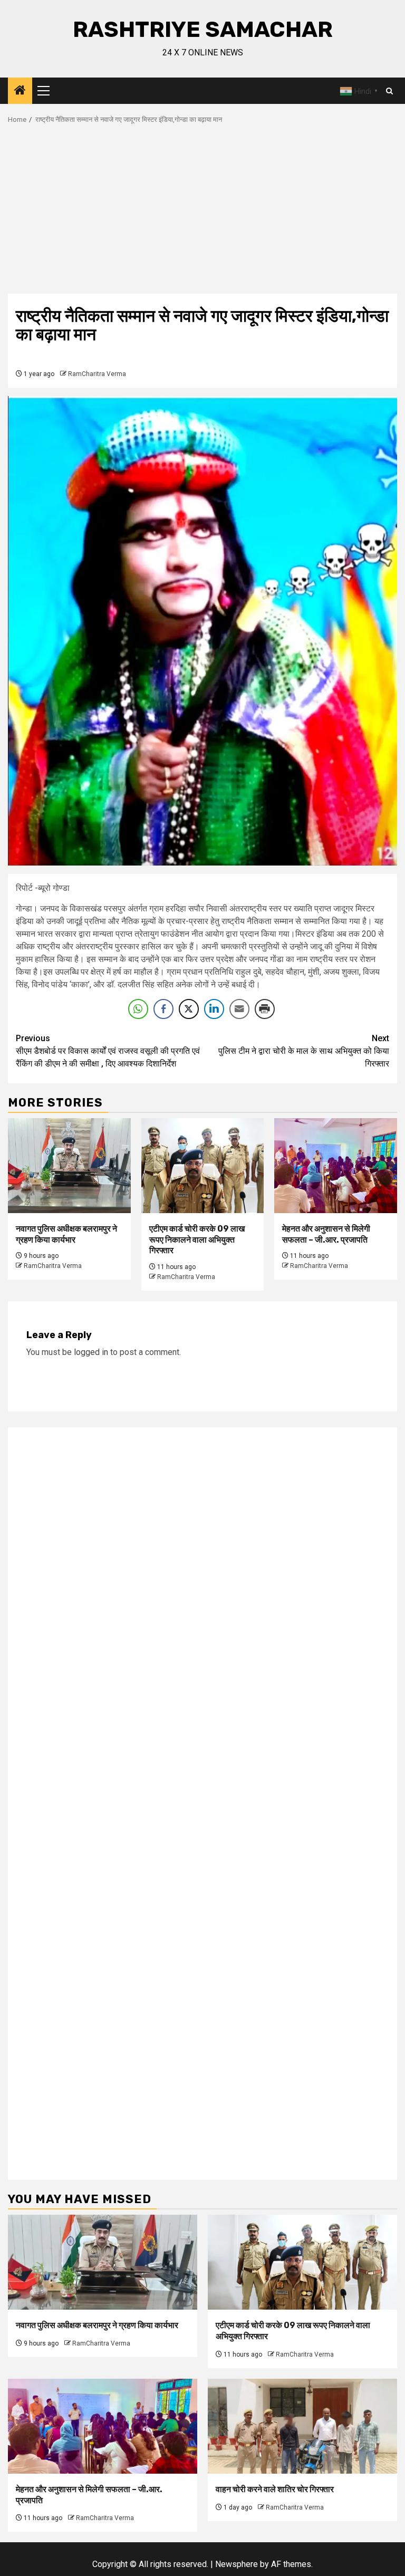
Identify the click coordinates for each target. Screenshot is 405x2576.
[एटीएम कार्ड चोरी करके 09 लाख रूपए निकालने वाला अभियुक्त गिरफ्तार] (203, 1166)
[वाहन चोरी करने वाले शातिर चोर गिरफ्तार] (302, 2426)
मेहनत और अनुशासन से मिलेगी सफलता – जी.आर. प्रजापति (326, 1234)
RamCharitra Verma (97, 374)
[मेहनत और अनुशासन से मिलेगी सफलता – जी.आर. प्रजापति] (336, 1166)
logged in (91, 1352)
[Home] (20, 91)
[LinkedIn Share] (214, 1009)
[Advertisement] (202, 215)
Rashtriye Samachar (203, 30)
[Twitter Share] (189, 1009)
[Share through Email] (239, 1009)
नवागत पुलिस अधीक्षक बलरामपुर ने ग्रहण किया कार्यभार (66, 1234)
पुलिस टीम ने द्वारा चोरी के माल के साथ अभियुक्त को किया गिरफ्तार (304, 1051)
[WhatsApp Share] (138, 1009)
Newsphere (237, 2564)
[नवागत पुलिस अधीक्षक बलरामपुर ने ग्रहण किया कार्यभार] (69, 1166)
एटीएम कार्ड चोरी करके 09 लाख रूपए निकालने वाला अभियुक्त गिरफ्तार (197, 1240)
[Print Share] (265, 1009)
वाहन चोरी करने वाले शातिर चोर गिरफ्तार (275, 2489)
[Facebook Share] (163, 1009)
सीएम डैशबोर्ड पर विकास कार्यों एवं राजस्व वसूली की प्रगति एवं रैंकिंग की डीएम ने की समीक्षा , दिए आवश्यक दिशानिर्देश (108, 1051)
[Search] (389, 91)
